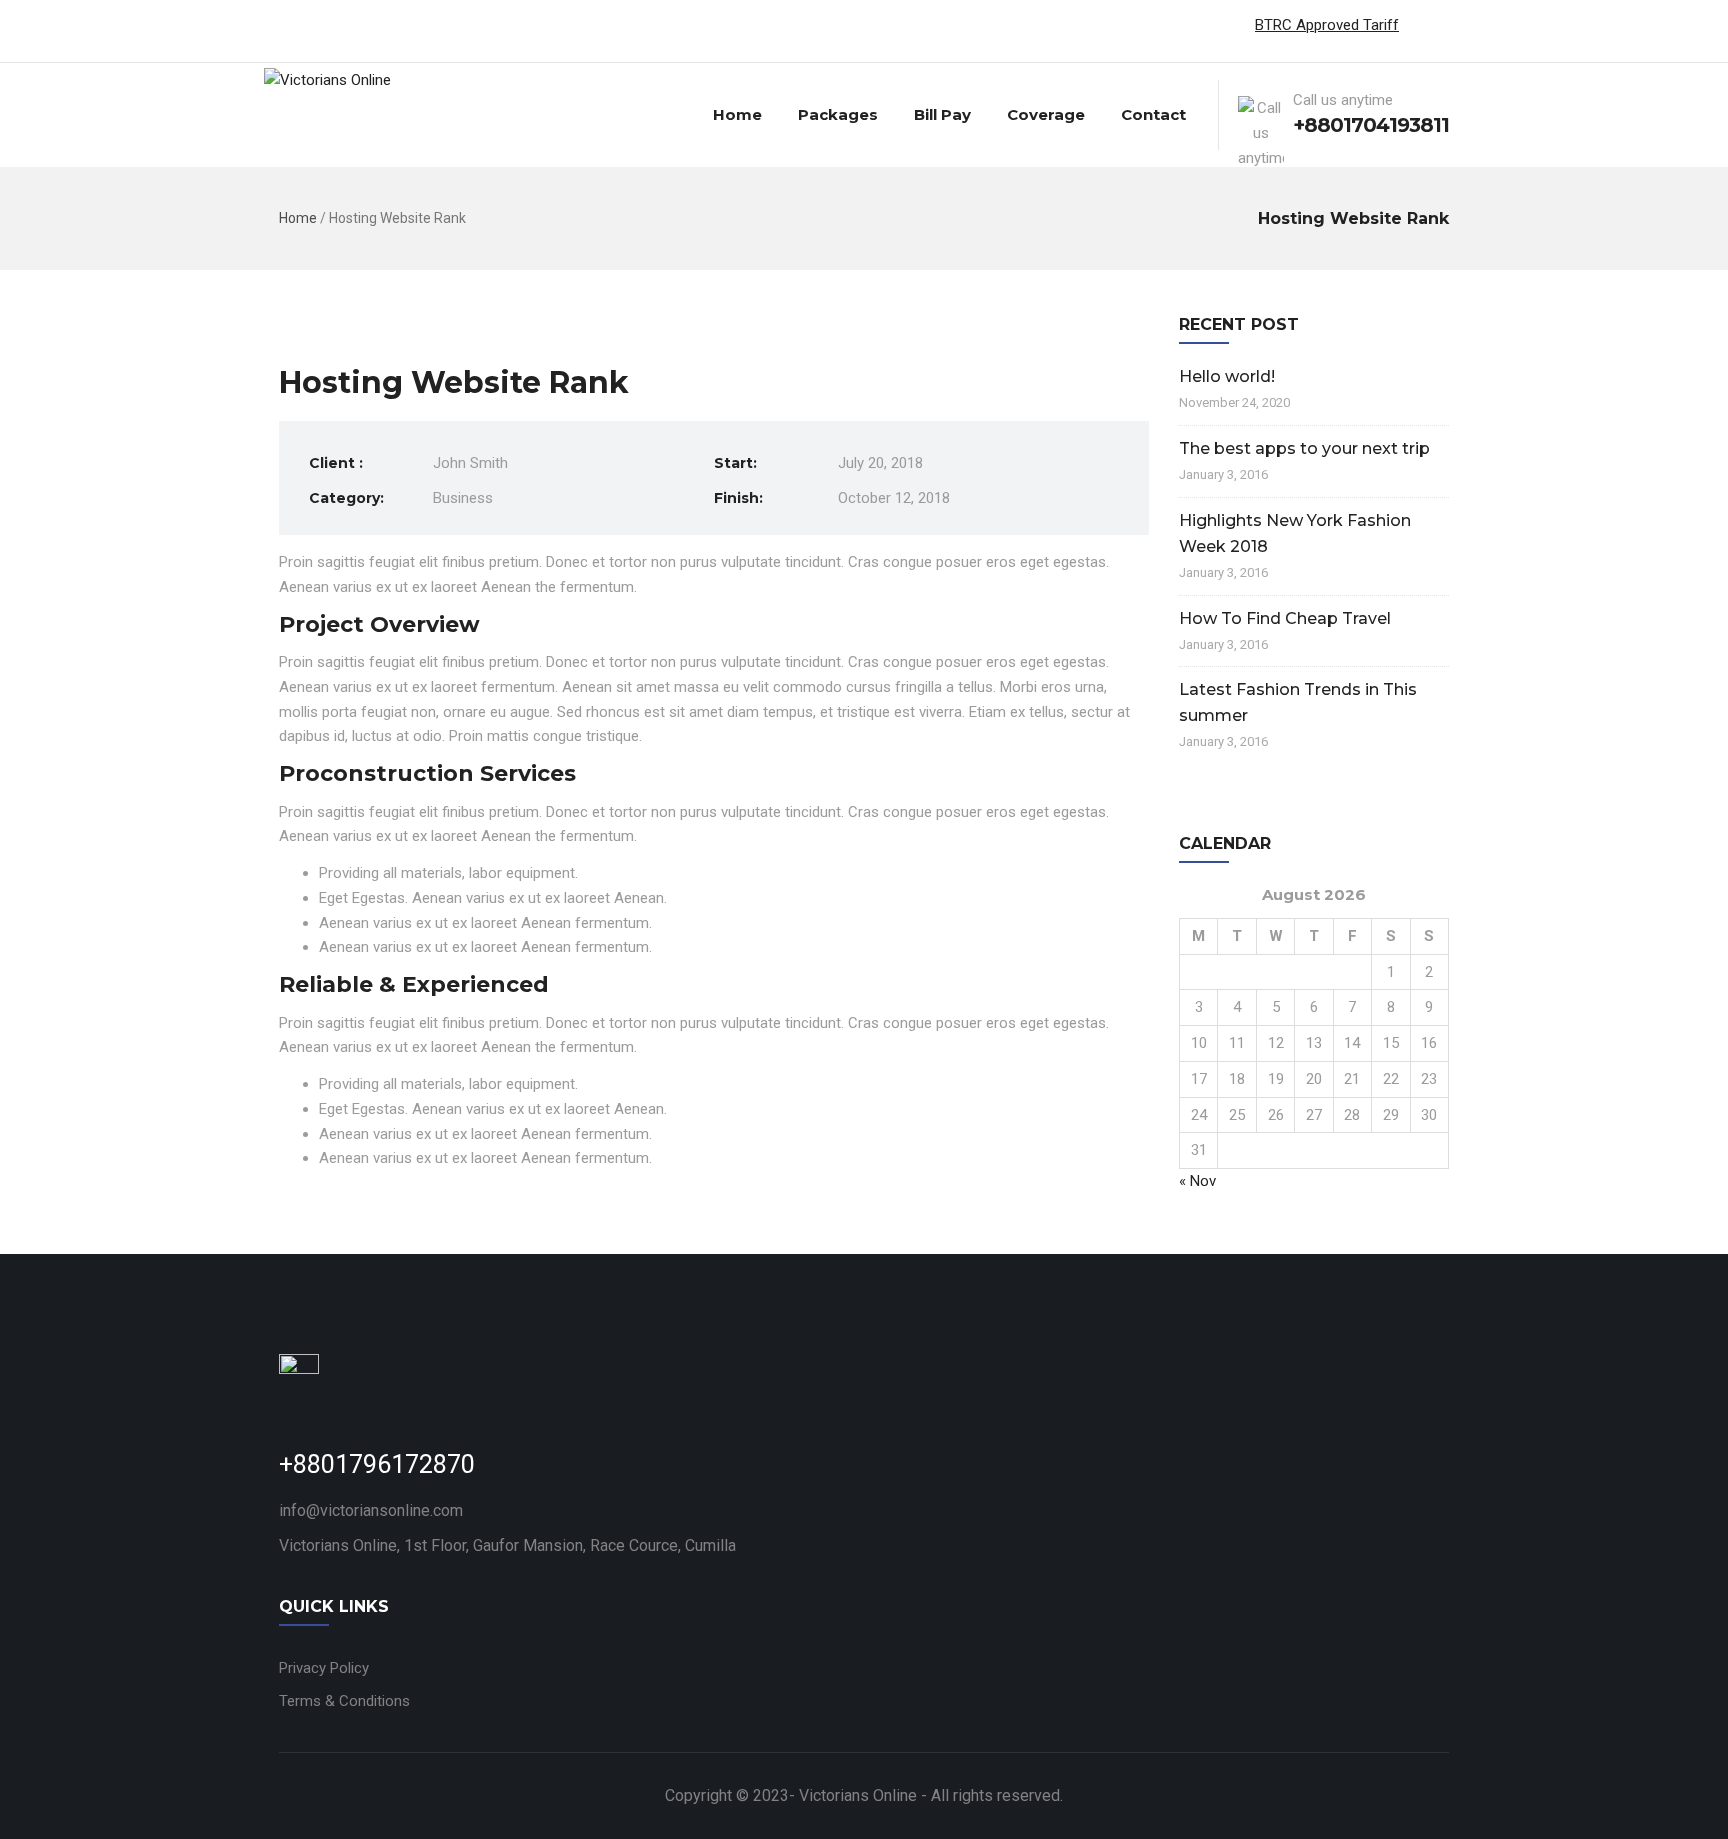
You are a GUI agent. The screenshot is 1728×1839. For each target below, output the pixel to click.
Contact (1153, 114)
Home (737, 114)
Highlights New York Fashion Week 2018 (1295, 533)
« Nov (1197, 1181)
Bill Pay (942, 114)
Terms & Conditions (344, 1701)
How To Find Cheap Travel (1285, 618)
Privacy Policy (324, 1668)
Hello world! (1227, 376)
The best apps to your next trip (1304, 448)
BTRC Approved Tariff (1327, 25)
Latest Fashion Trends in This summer (1298, 702)
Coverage (1046, 114)
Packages (838, 114)
